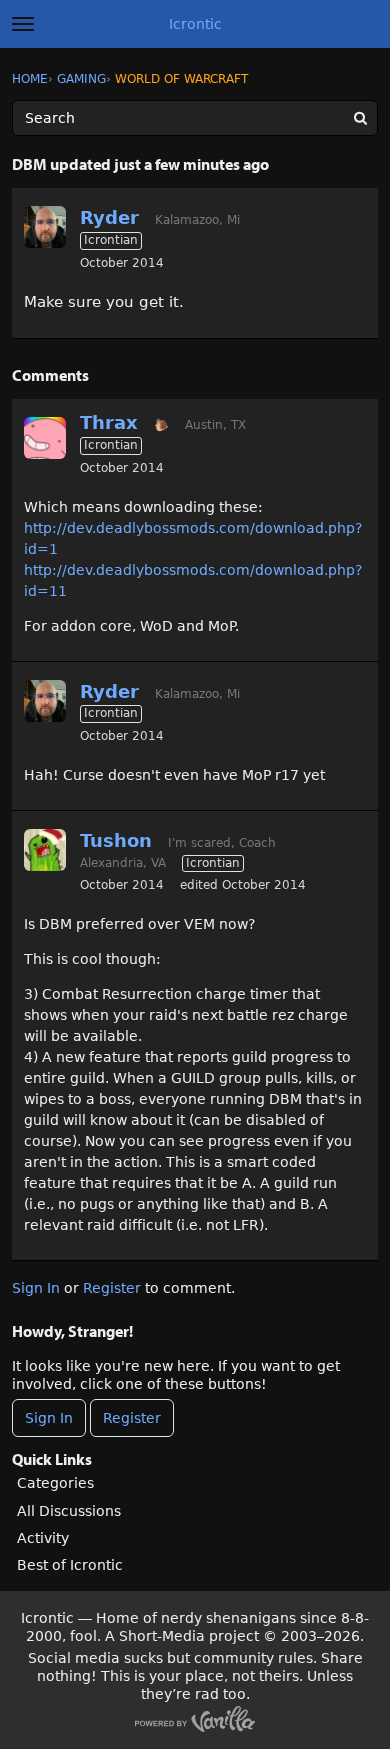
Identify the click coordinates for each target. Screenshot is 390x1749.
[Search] (360, 118)
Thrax (109, 422)
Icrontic (195, 24)
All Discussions (69, 1511)
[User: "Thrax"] (45, 438)
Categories (55, 1483)
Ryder (109, 217)
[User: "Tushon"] (45, 850)
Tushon (116, 840)
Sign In (36, 1288)
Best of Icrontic (70, 1565)
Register (112, 1288)
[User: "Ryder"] (45, 227)
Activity (43, 1538)
